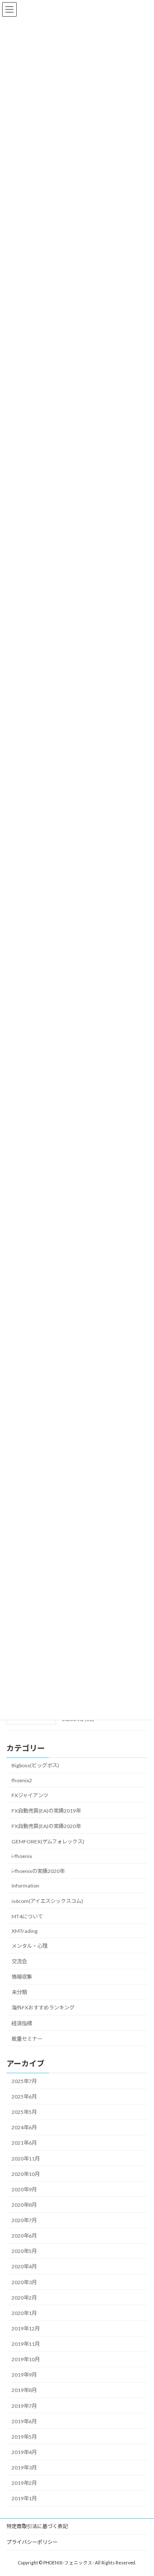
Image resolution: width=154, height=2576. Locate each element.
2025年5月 (24, 2112)
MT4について (27, 1916)
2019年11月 (26, 2344)
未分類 (19, 1992)
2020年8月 (24, 2205)
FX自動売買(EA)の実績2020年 (46, 1826)
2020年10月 (26, 2174)
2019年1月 (24, 2498)
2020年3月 (24, 2282)
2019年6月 (24, 2421)
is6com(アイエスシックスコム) (47, 1901)
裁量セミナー (27, 2039)
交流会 (19, 1961)
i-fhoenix (22, 1856)
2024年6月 (24, 2127)
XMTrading (25, 1931)
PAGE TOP (142, 2490)
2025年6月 (24, 2097)
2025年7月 (24, 2081)
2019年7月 (24, 2406)
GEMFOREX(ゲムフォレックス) (48, 1841)
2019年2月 (24, 2483)
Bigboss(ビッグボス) (35, 1766)
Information (25, 1886)
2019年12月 (26, 2328)
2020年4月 (24, 2267)
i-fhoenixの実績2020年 (38, 1871)
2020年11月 (26, 2159)
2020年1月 (24, 2313)
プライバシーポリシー (32, 2542)
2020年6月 (24, 2236)
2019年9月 (24, 2375)
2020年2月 (24, 2298)
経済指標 (22, 2023)
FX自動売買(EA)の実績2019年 (46, 1811)
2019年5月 (24, 2437)
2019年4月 (24, 2452)
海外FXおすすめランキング (43, 2008)
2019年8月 (24, 2391)
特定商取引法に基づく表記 (37, 2526)
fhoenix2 (22, 1780)
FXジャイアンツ (30, 1795)
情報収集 (22, 1977)
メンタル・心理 (30, 1946)
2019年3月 (24, 2468)
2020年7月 (24, 2220)
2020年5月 (24, 2251)
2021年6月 (24, 2143)
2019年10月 (26, 2359)
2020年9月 (24, 2189)
